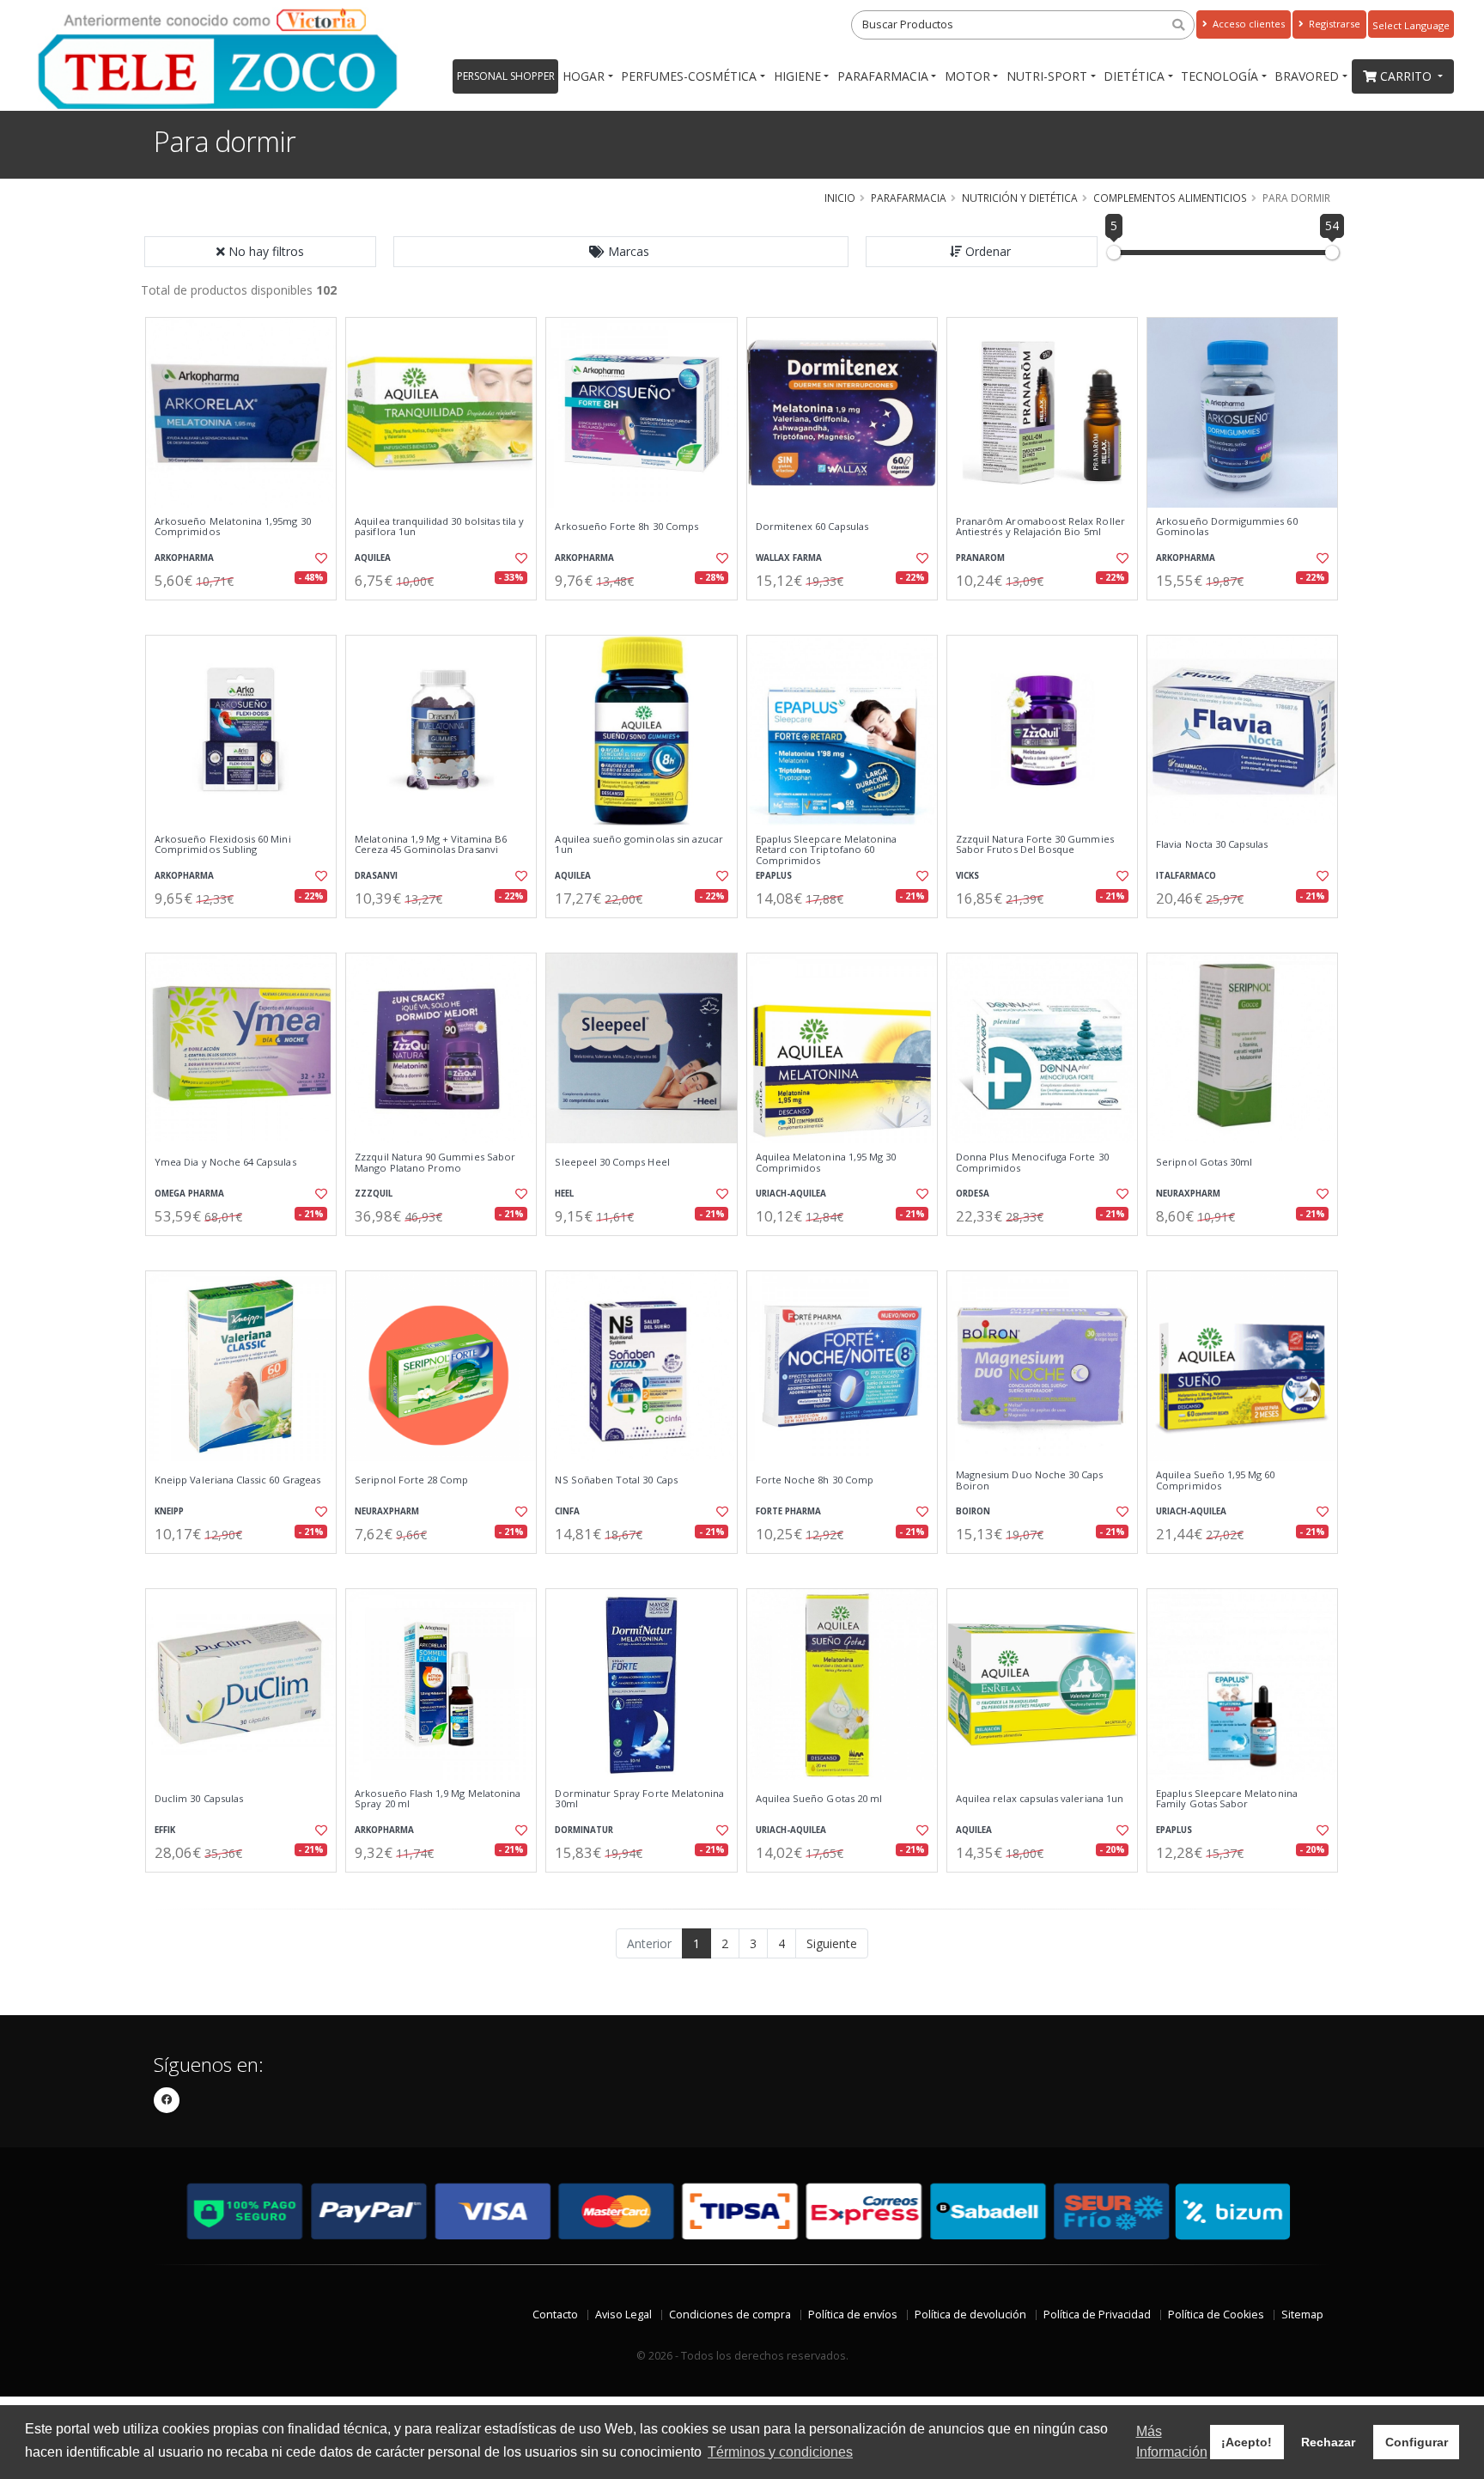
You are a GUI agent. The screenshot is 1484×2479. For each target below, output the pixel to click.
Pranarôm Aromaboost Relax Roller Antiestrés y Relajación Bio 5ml (1040, 527)
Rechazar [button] (1328, 2442)
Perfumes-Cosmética (689, 76)
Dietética (1134, 76)
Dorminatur (584, 1830)
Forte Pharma (788, 1511)
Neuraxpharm (1188, 1194)
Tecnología (1219, 76)
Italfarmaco (1186, 876)
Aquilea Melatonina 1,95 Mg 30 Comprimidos (826, 1163)
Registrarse (1333, 24)
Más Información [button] (1172, 2442)
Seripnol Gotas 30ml (1204, 1162)
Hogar (584, 76)
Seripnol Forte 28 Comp (411, 1480)
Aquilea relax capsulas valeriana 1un (1040, 1799)
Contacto (555, 2315)
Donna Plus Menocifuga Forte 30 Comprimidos (1032, 1163)
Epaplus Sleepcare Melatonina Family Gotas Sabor (1227, 1799)
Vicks (967, 876)
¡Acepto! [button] (1247, 2442)
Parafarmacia (883, 76)
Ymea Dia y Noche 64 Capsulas (225, 1162)
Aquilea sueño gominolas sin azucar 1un (639, 845)
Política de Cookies (1216, 2315)
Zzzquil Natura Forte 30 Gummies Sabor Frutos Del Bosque (1035, 845)
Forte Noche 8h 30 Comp (815, 1480)
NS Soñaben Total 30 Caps (616, 1480)
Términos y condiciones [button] (780, 2452)
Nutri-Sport (1047, 76)
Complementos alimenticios (1170, 198)
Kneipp (169, 1511)
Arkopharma (184, 558)
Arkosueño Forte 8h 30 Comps (626, 527)
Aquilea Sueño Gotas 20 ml (819, 1799)
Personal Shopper (506, 76)
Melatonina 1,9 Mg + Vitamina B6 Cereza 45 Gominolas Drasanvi (431, 845)
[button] (621, 252)
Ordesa (973, 1194)
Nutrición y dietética (1020, 198)
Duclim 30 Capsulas (199, 1799)
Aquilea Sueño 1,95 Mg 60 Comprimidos (1215, 1480)
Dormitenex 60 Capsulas (812, 527)
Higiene (797, 76)
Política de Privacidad (1097, 2315)
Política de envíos (853, 2315)
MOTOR (967, 76)
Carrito (1408, 76)
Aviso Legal (623, 2315)
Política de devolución (970, 2315)
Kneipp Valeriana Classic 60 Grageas (237, 1480)
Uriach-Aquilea (791, 1194)
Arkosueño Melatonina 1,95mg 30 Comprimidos (233, 527)
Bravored (1307, 76)
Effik (165, 1830)
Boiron (973, 1511)
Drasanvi (376, 876)
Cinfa (567, 1511)
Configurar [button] (1417, 2442)
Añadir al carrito (246, 615)
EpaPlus (774, 876)
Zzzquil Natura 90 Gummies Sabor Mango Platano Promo (435, 1163)
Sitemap (1302, 2315)
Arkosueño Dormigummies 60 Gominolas (1226, 527)
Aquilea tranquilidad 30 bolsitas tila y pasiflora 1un (439, 527)
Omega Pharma (189, 1194)
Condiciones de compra (730, 2315)
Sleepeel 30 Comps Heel (612, 1162)
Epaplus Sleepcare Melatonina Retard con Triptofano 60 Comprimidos (827, 850)
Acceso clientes (1247, 24)
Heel (564, 1194)
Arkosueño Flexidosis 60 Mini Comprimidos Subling (223, 845)
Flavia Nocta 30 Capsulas (1212, 844)
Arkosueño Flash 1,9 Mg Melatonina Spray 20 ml (438, 1799)
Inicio (840, 198)
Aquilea (373, 558)
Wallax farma (789, 558)
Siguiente (832, 1943)
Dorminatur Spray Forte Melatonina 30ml (639, 1799)
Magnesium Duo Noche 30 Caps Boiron (1030, 1480)
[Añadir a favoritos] (319, 558)
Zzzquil (374, 1194)
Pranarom (980, 558)
